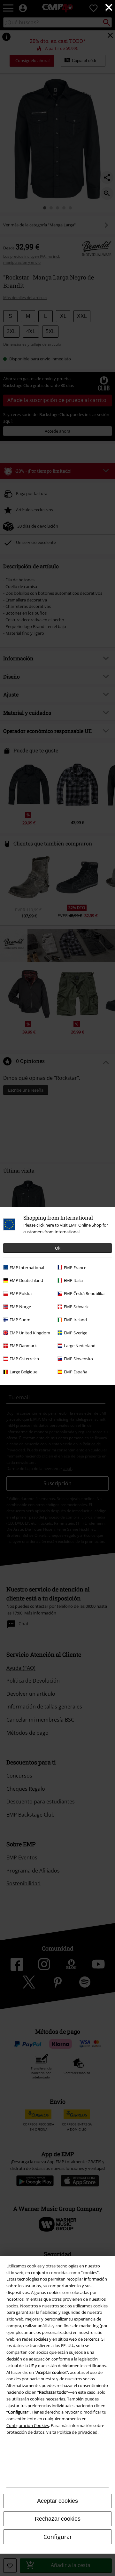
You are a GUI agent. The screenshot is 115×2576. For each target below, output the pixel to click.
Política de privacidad (77, 2432)
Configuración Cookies (28, 2425)
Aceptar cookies (57, 2501)
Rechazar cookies (58, 2519)
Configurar (58, 2537)
